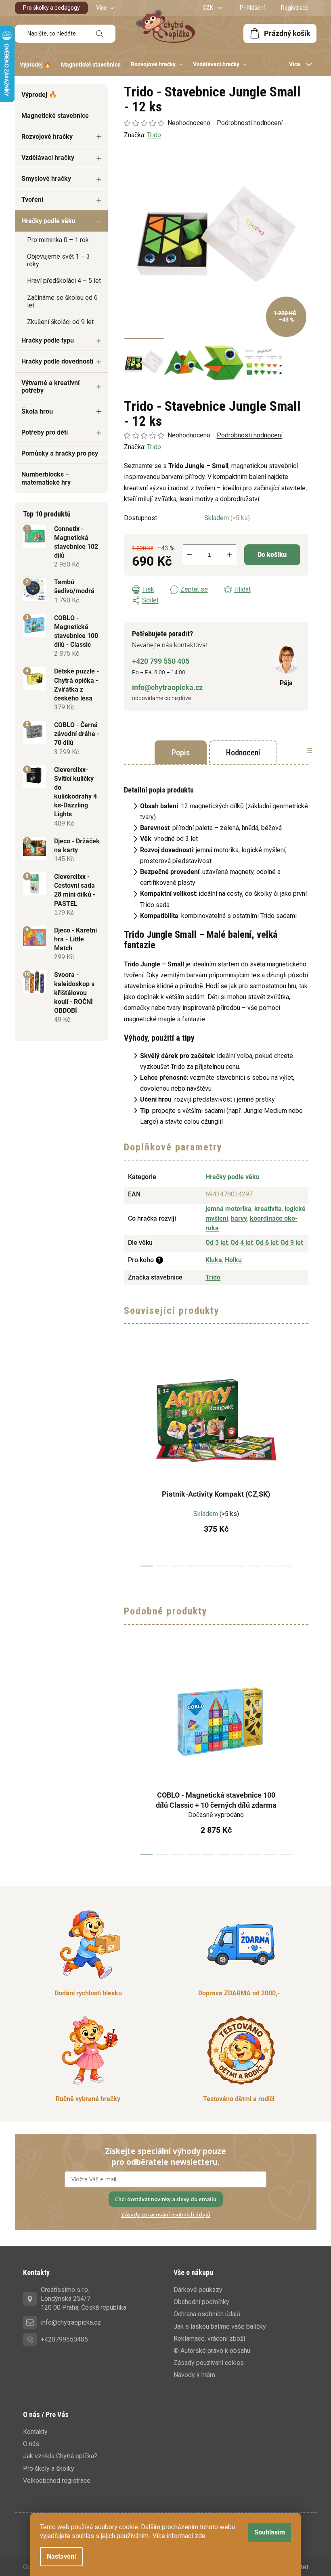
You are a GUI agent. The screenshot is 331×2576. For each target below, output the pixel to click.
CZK (208, 8)
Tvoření (32, 200)
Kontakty (35, 2432)
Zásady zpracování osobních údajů (166, 2214)
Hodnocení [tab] (243, 753)
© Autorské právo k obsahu (212, 2351)
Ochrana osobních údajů (207, 2314)
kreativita (268, 1209)
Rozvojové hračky (47, 137)
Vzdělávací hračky (48, 158)
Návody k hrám (194, 2375)
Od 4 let (242, 1243)
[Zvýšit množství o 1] (230, 555)
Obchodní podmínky (201, 2302)
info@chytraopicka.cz (167, 687)
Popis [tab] (181, 753)
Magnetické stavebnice (55, 116)
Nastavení (61, 2556)
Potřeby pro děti (45, 432)
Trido (154, 447)
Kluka (214, 1260)
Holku (233, 1260)
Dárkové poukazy (198, 2290)
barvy (239, 1218)
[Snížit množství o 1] (189, 555)
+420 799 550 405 (161, 661)
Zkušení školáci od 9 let (60, 322)
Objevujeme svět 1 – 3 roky (59, 260)
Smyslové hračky (46, 179)
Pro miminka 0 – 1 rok (58, 240)
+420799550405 (64, 2339)
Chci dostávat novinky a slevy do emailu (166, 2199)
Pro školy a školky (49, 2468)
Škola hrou (37, 411)
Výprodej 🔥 (39, 95)
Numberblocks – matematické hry (46, 478)
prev (130, 1459)
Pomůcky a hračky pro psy (60, 453)
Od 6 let (267, 1243)
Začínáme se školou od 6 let (62, 301)
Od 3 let (217, 1243)
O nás (31, 2444)
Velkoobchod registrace (57, 2481)
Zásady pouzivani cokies (209, 2363)
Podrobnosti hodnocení (250, 435)
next (302, 1459)
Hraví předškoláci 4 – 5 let (64, 281)
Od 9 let (292, 1243)
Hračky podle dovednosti (57, 361)
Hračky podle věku (48, 221)
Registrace (295, 8)
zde (200, 2536)
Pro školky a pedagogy (51, 8)
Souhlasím (270, 2532)
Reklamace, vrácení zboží (209, 2339)
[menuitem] (35, 65)
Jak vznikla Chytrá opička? (60, 2456)
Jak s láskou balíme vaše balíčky (220, 2326)
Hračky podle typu (48, 340)
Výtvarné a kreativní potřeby (50, 387)
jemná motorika (228, 1209)
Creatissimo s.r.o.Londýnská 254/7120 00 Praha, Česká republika (84, 2299)
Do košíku (272, 555)
